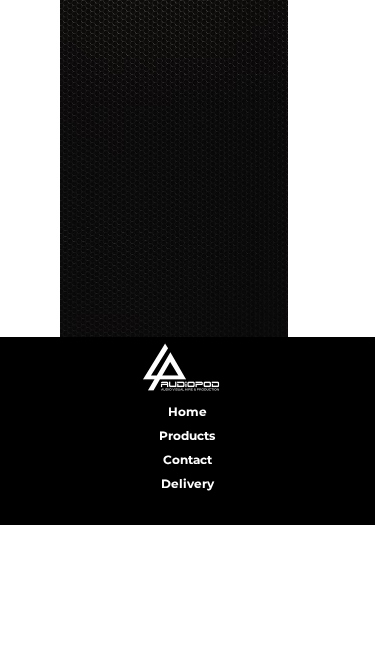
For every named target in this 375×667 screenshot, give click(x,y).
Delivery (187, 483)
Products (187, 435)
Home (187, 411)
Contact (187, 459)
